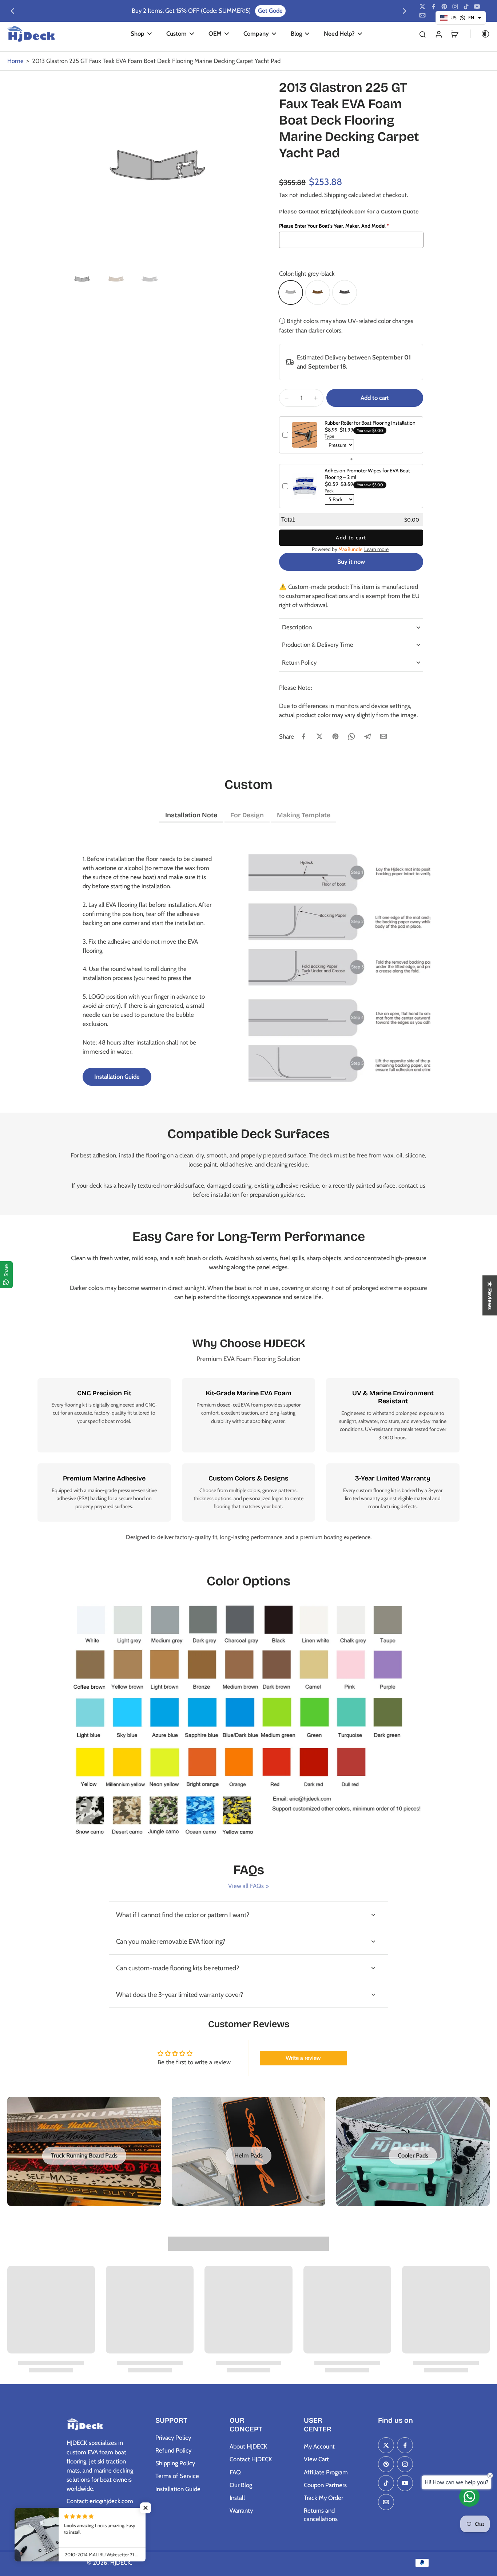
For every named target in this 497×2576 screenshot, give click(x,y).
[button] (375, 398)
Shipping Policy (175, 2463)
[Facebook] (433, 7)
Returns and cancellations (321, 2515)
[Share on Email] (383, 736)
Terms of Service (177, 2476)
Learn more (376, 549)
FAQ (235, 2472)
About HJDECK (249, 2446)
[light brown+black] (318, 292)
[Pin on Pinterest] (335, 736)
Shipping (336, 195)
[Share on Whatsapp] (351, 736)
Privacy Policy (173, 2438)
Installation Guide (178, 2489)
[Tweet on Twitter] (319, 736)
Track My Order (323, 2498)
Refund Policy (173, 2450)
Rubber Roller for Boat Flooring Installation (370, 423)
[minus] (287, 398)
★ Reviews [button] (490, 1295)
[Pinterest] (444, 7)
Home (15, 61)
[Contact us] (469, 2497)
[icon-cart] (454, 34)
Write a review (303, 2058)
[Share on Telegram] (367, 736)
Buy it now (351, 562)
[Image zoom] (158, 170)
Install (237, 2498)
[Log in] (438, 34)
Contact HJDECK (251, 2459)
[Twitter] (422, 7)
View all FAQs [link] (246, 1886)
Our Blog (241, 2485)
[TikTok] (466, 7)
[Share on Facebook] (303, 736)
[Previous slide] (12, 11)
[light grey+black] (291, 292)
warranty (370, 1498)
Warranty (241, 2510)
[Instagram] (455, 7)
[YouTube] (477, 7)
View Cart (316, 2459)
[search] (422, 34)
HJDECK (121, 2563)
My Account (319, 2446)
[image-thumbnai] (82, 280)
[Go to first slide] (405, 11)
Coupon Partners (325, 2485)
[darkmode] (480, 34)
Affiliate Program (326, 2472)
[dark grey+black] (345, 292)
